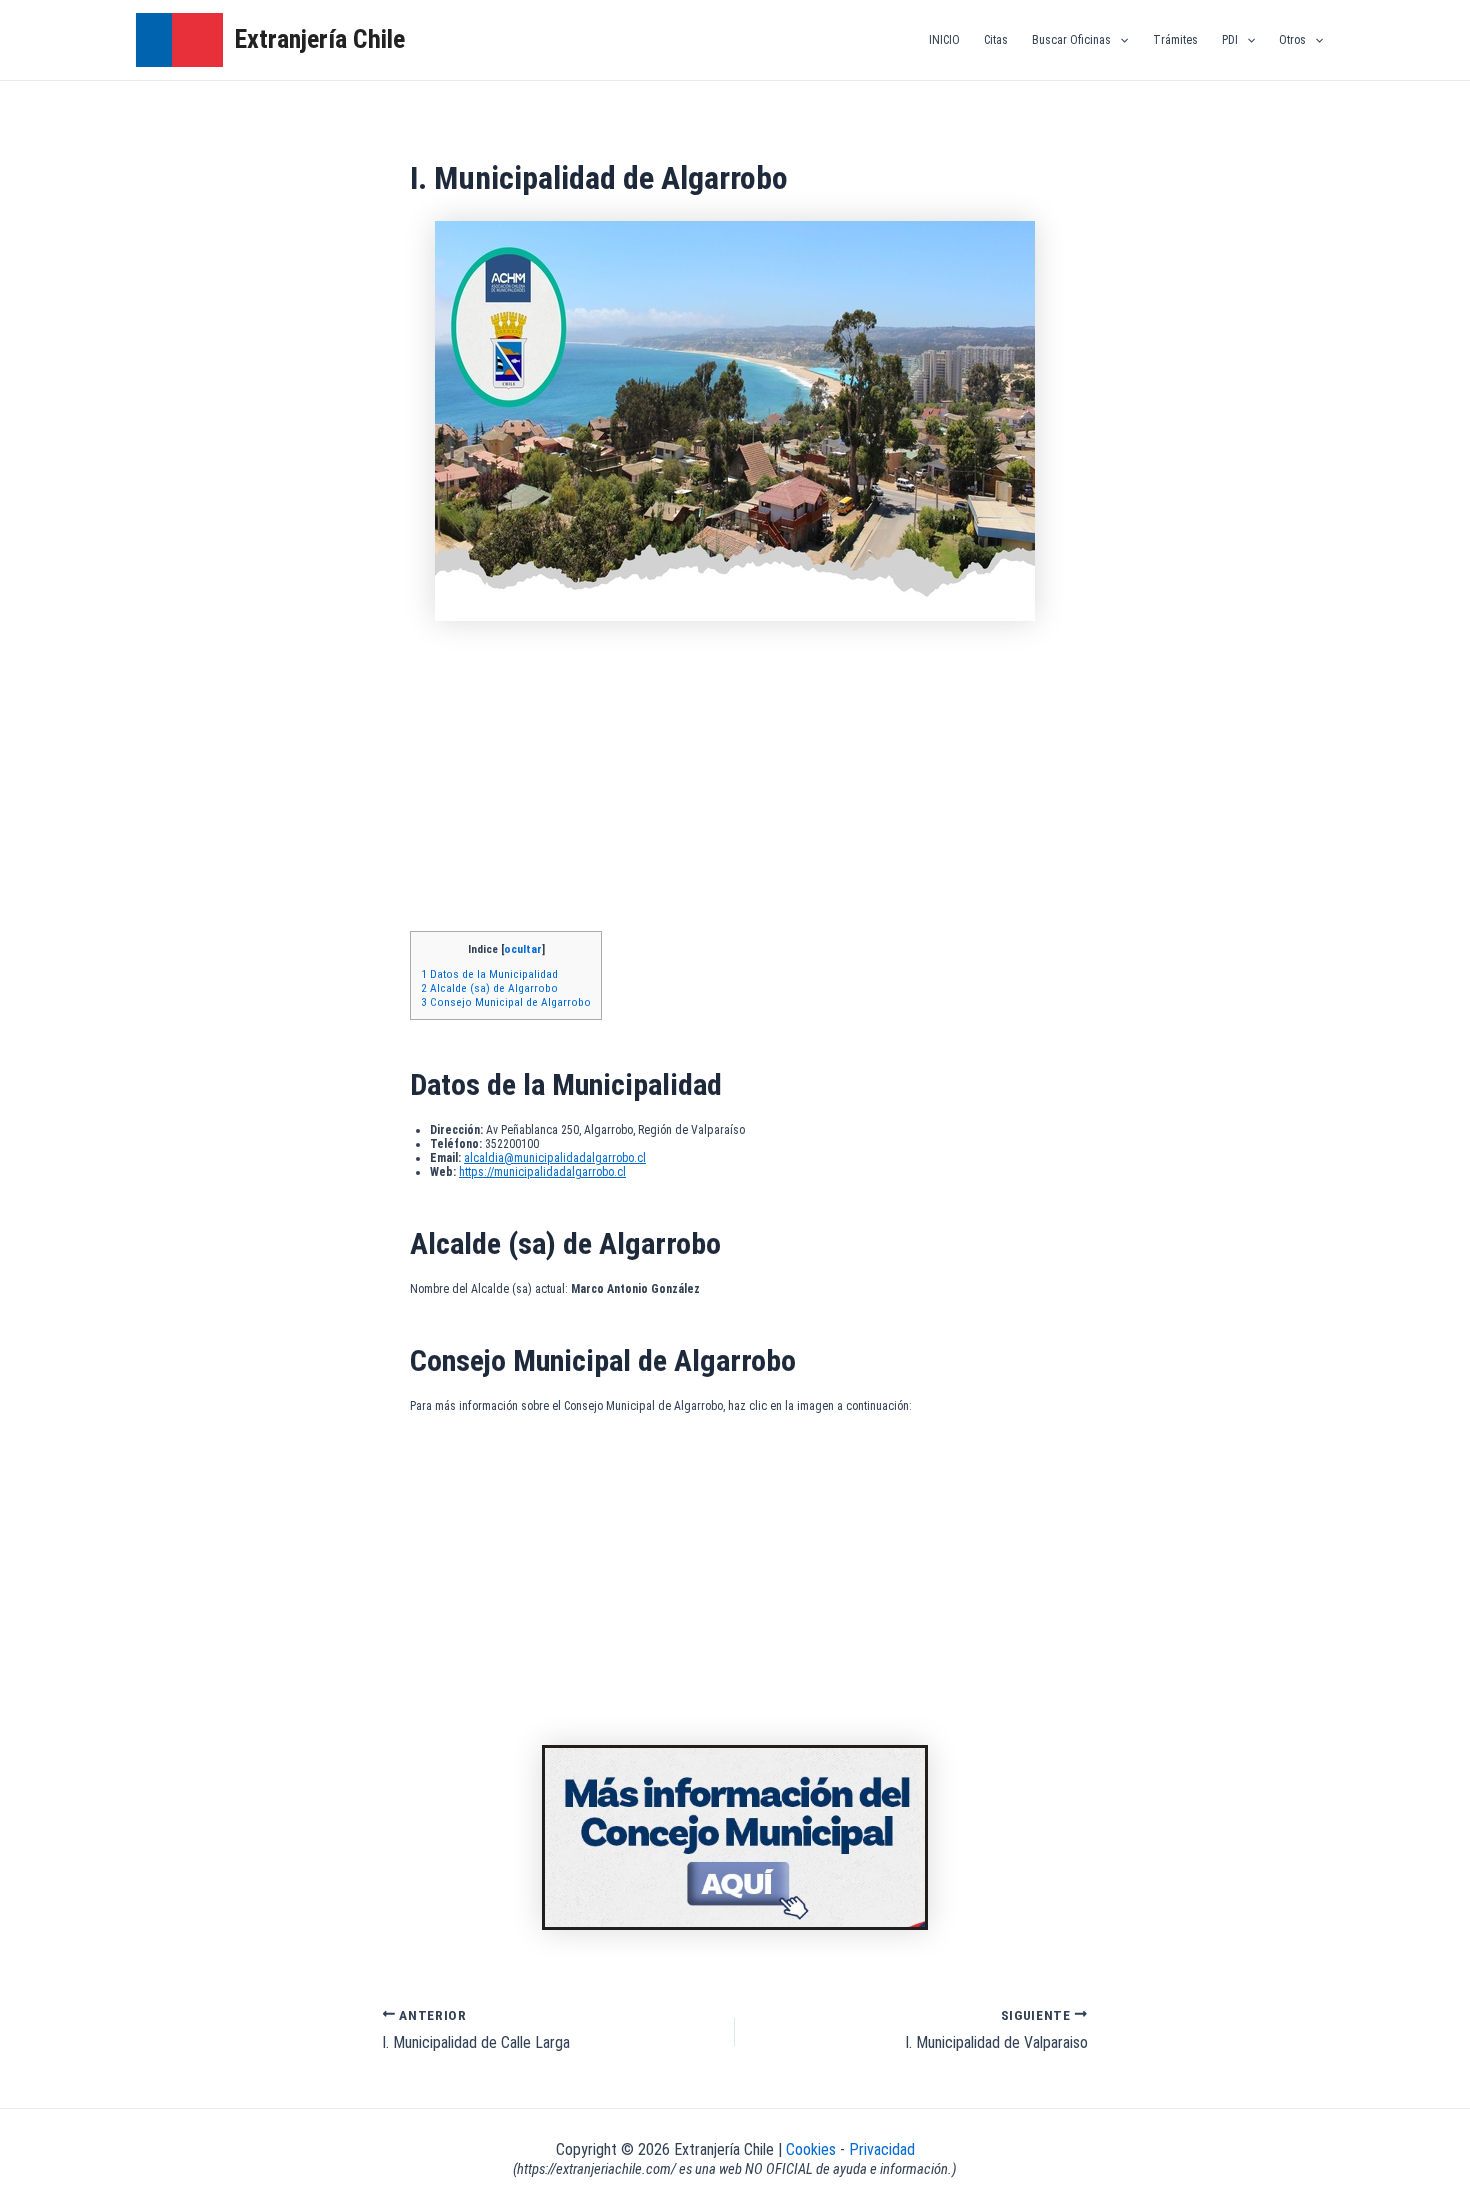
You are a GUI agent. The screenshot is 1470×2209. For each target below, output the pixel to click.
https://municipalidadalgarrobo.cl (542, 1172)
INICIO (944, 40)
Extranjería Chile (320, 39)
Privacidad (882, 2149)
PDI (1230, 40)
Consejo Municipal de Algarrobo (506, 1002)
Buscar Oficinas (1071, 40)
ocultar (523, 949)
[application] (1119, 40)
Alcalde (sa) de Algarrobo (489, 988)
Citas (996, 40)
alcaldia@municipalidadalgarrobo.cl (555, 1158)
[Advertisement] (735, 781)
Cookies (813, 2149)
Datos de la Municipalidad (489, 974)
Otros (1292, 40)
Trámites (1175, 40)
